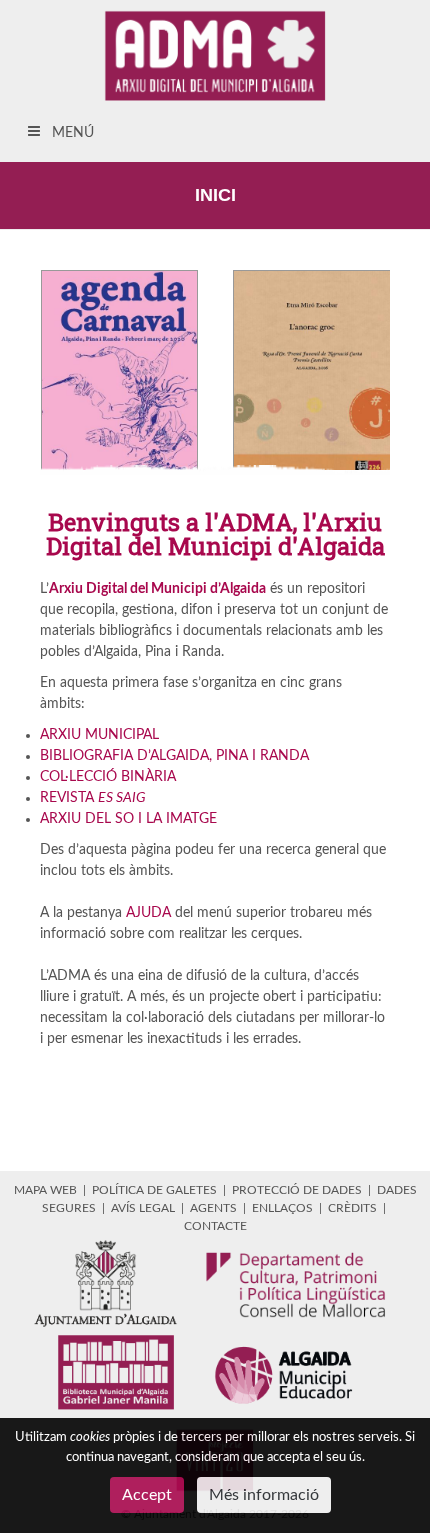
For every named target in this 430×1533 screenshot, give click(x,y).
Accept (147, 1495)
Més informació (264, 1495)
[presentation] (22, 370)
